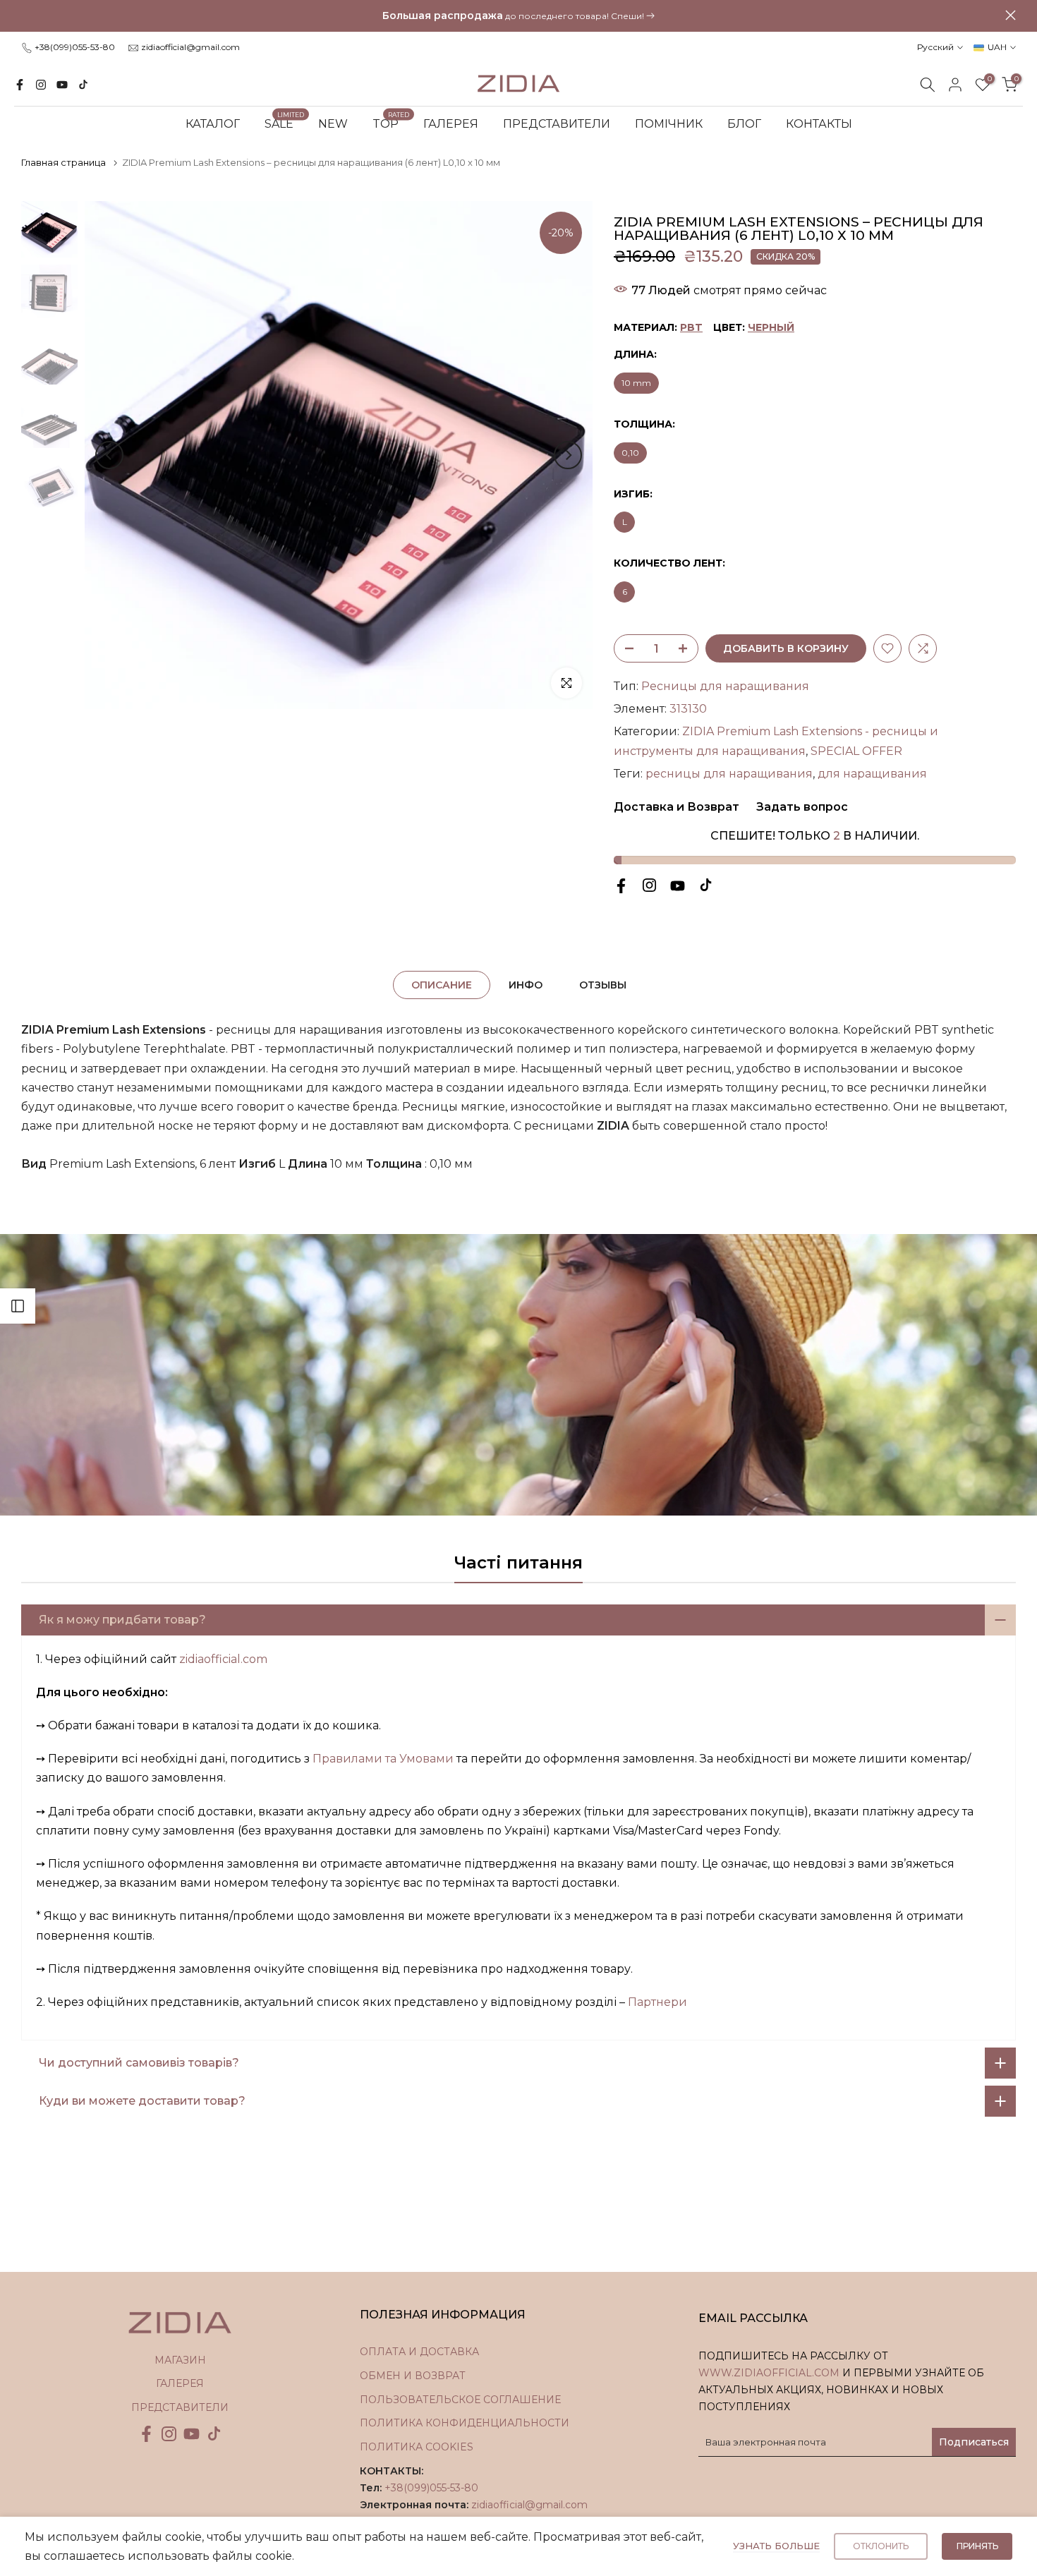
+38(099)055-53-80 (75, 47)
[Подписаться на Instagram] (41, 85)
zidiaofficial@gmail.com (190, 47)
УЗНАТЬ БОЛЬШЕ (776, 2546)
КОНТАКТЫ (819, 124)
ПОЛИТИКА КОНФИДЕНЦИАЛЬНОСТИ (465, 2423)
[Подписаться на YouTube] (62, 85)
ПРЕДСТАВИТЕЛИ (557, 124)
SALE (285, 123)
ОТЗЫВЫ (603, 985)
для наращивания (872, 774)
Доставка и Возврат (677, 807)
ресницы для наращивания (729, 774)
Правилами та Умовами (383, 1759)
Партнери (657, 2002)
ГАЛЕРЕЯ (451, 124)
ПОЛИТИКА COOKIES (417, 2447)
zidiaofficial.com (223, 1659)
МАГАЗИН (180, 2360)
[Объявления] (518, 16)
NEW (333, 124)
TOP (391, 123)
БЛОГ (744, 124)
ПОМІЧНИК (669, 124)
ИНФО (526, 985)
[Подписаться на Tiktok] (83, 85)
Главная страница (63, 162)
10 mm (636, 383)
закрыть (26, 15)
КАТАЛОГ (213, 124)
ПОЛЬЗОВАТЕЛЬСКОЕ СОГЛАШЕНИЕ (460, 2400)
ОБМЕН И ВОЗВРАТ (413, 2376)
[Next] (568, 455)
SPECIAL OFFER (856, 751)
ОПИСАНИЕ (442, 985)
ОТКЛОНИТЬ (881, 2546)
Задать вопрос (801, 807)
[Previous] (109, 455)
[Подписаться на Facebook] (20, 85)
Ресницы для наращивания (725, 686)
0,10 (630, 453)
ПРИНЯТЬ (977, 2546)
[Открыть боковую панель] (18, 1306)
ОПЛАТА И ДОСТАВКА (419, 2352)
